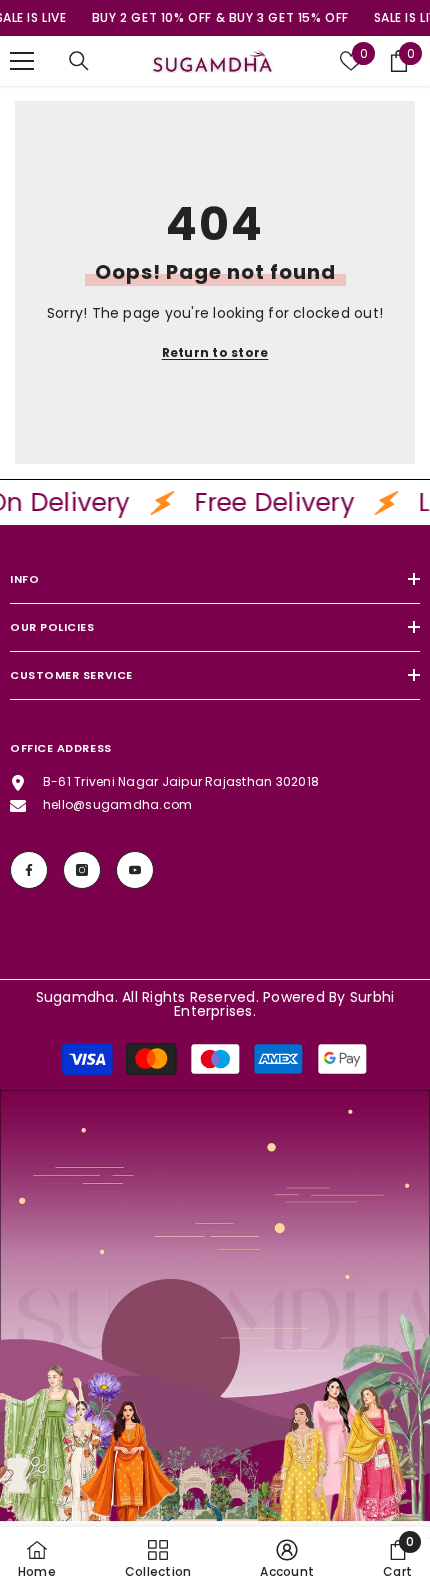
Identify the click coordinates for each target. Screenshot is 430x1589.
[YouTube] (135, 870)
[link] (215, 1339)
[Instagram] (82, 870)
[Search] (79, 61)
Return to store (215, 352)
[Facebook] (29, 870)
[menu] (22, 61)
